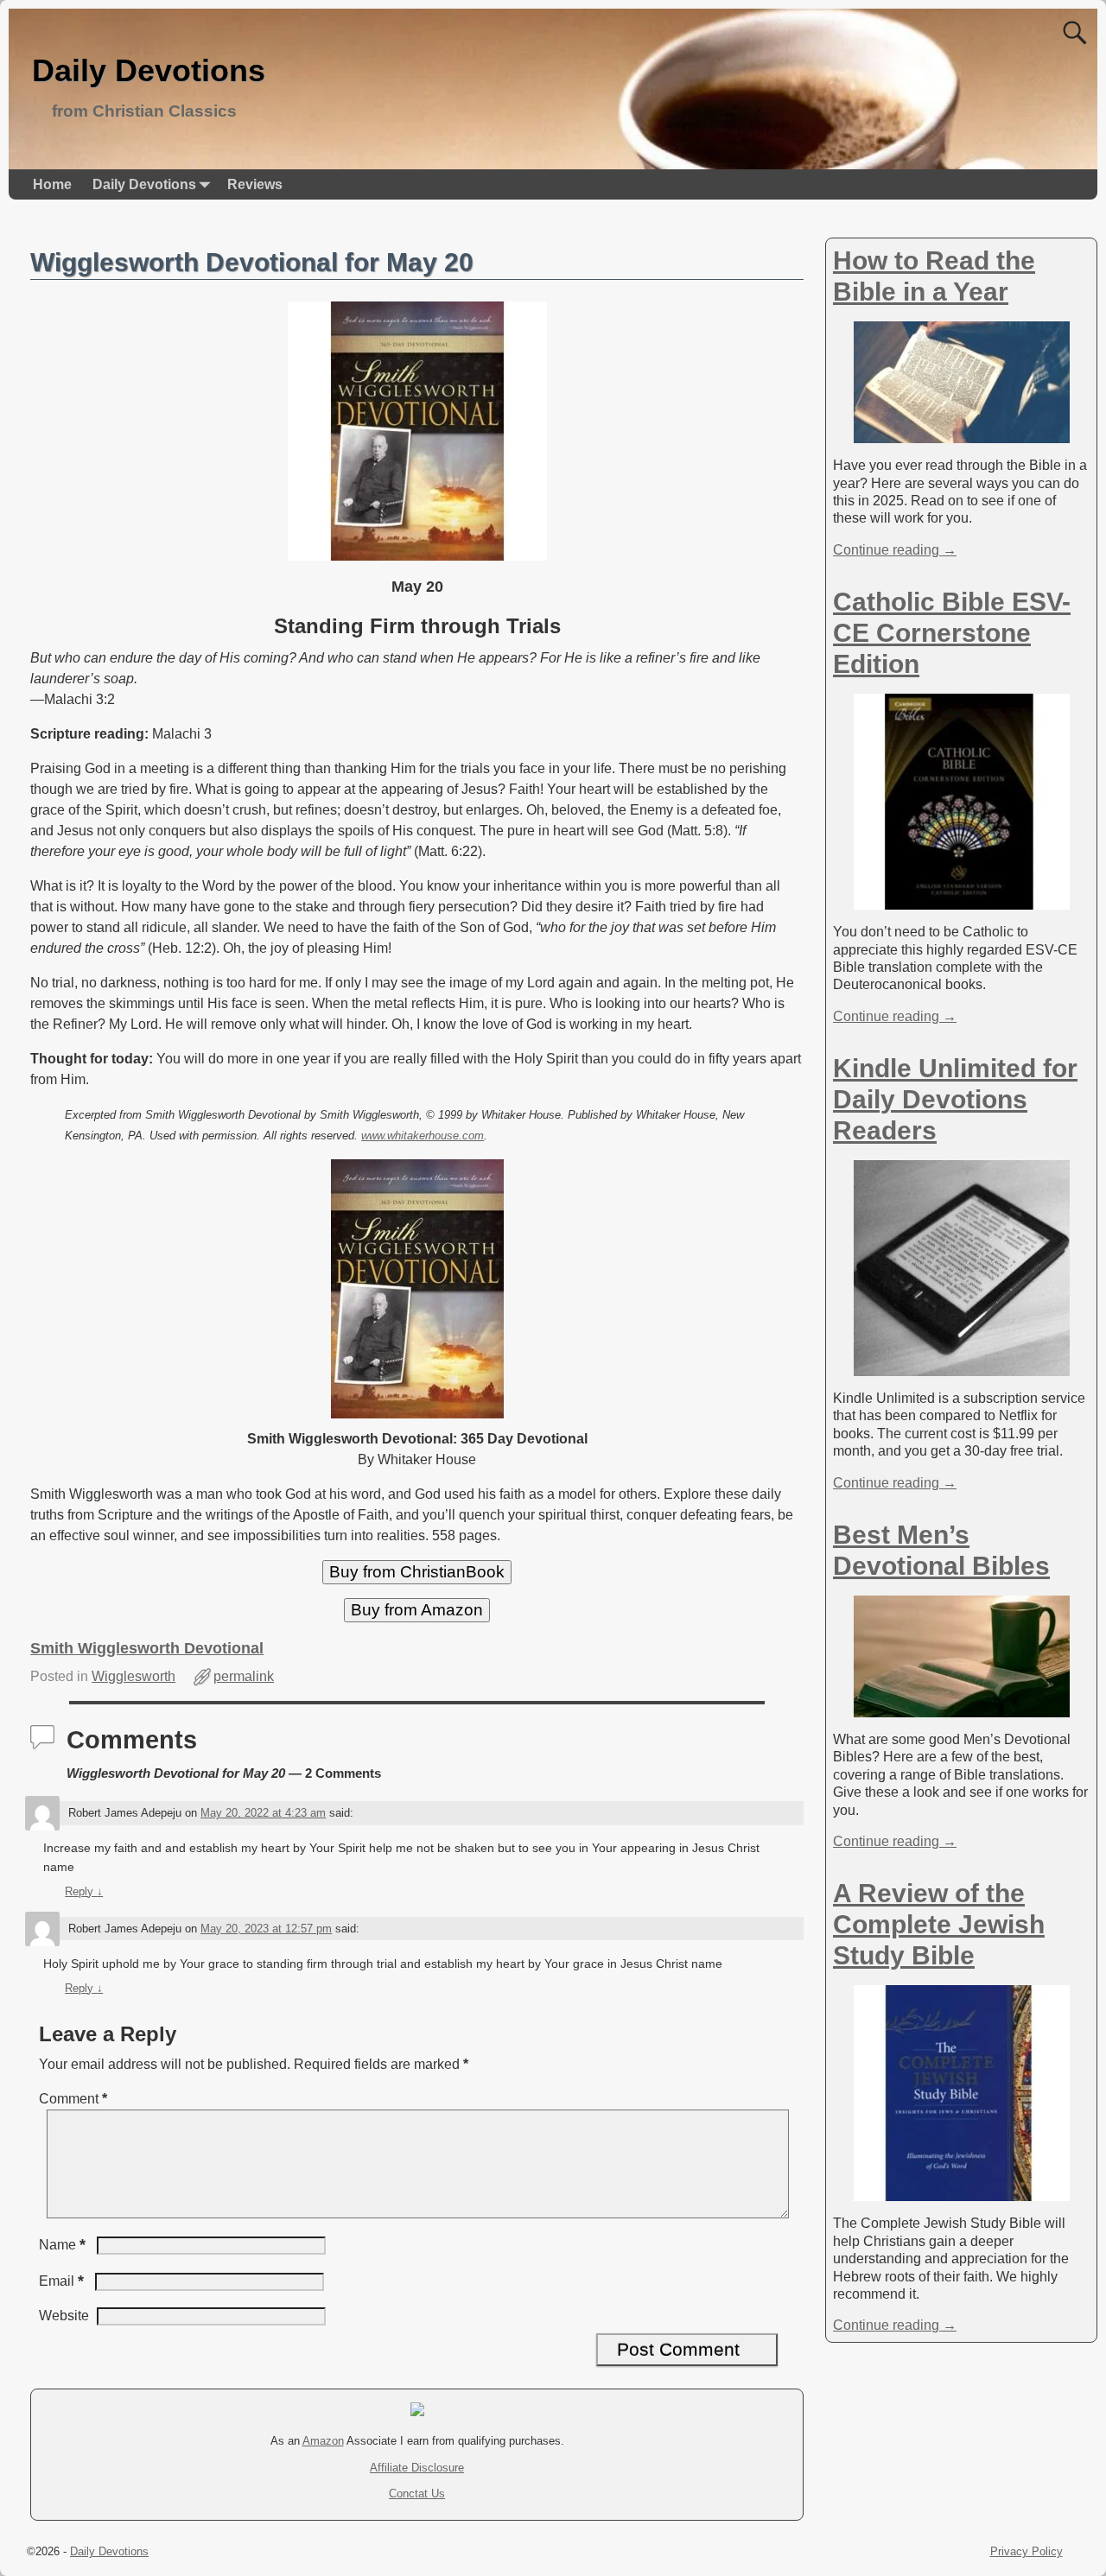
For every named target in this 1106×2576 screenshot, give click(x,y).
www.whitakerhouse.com (423, 1136)
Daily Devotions (149, 70)
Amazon (323, 2441)
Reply (84, 1891)
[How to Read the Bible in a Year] (962, 434)
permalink (244, 1676)
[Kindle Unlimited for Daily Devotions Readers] (962, 1367)
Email (61, 2281)
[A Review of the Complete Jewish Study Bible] (962, 2192)
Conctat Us (417, 2494)
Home (52, 184)
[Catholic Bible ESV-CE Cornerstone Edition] (962, 901)
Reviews (255, 184)
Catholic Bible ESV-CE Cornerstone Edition (952, 633)
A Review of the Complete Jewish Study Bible (939, 1924)
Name (62, 2245)
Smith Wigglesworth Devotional (147, 1648)
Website (64, 2316)
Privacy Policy (1027, 2551)
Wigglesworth (133, 1676)
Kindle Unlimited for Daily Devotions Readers (955, 1099)
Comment (73, 2099)
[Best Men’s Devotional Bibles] (962, 1708)
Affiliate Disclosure (417, 2468)
